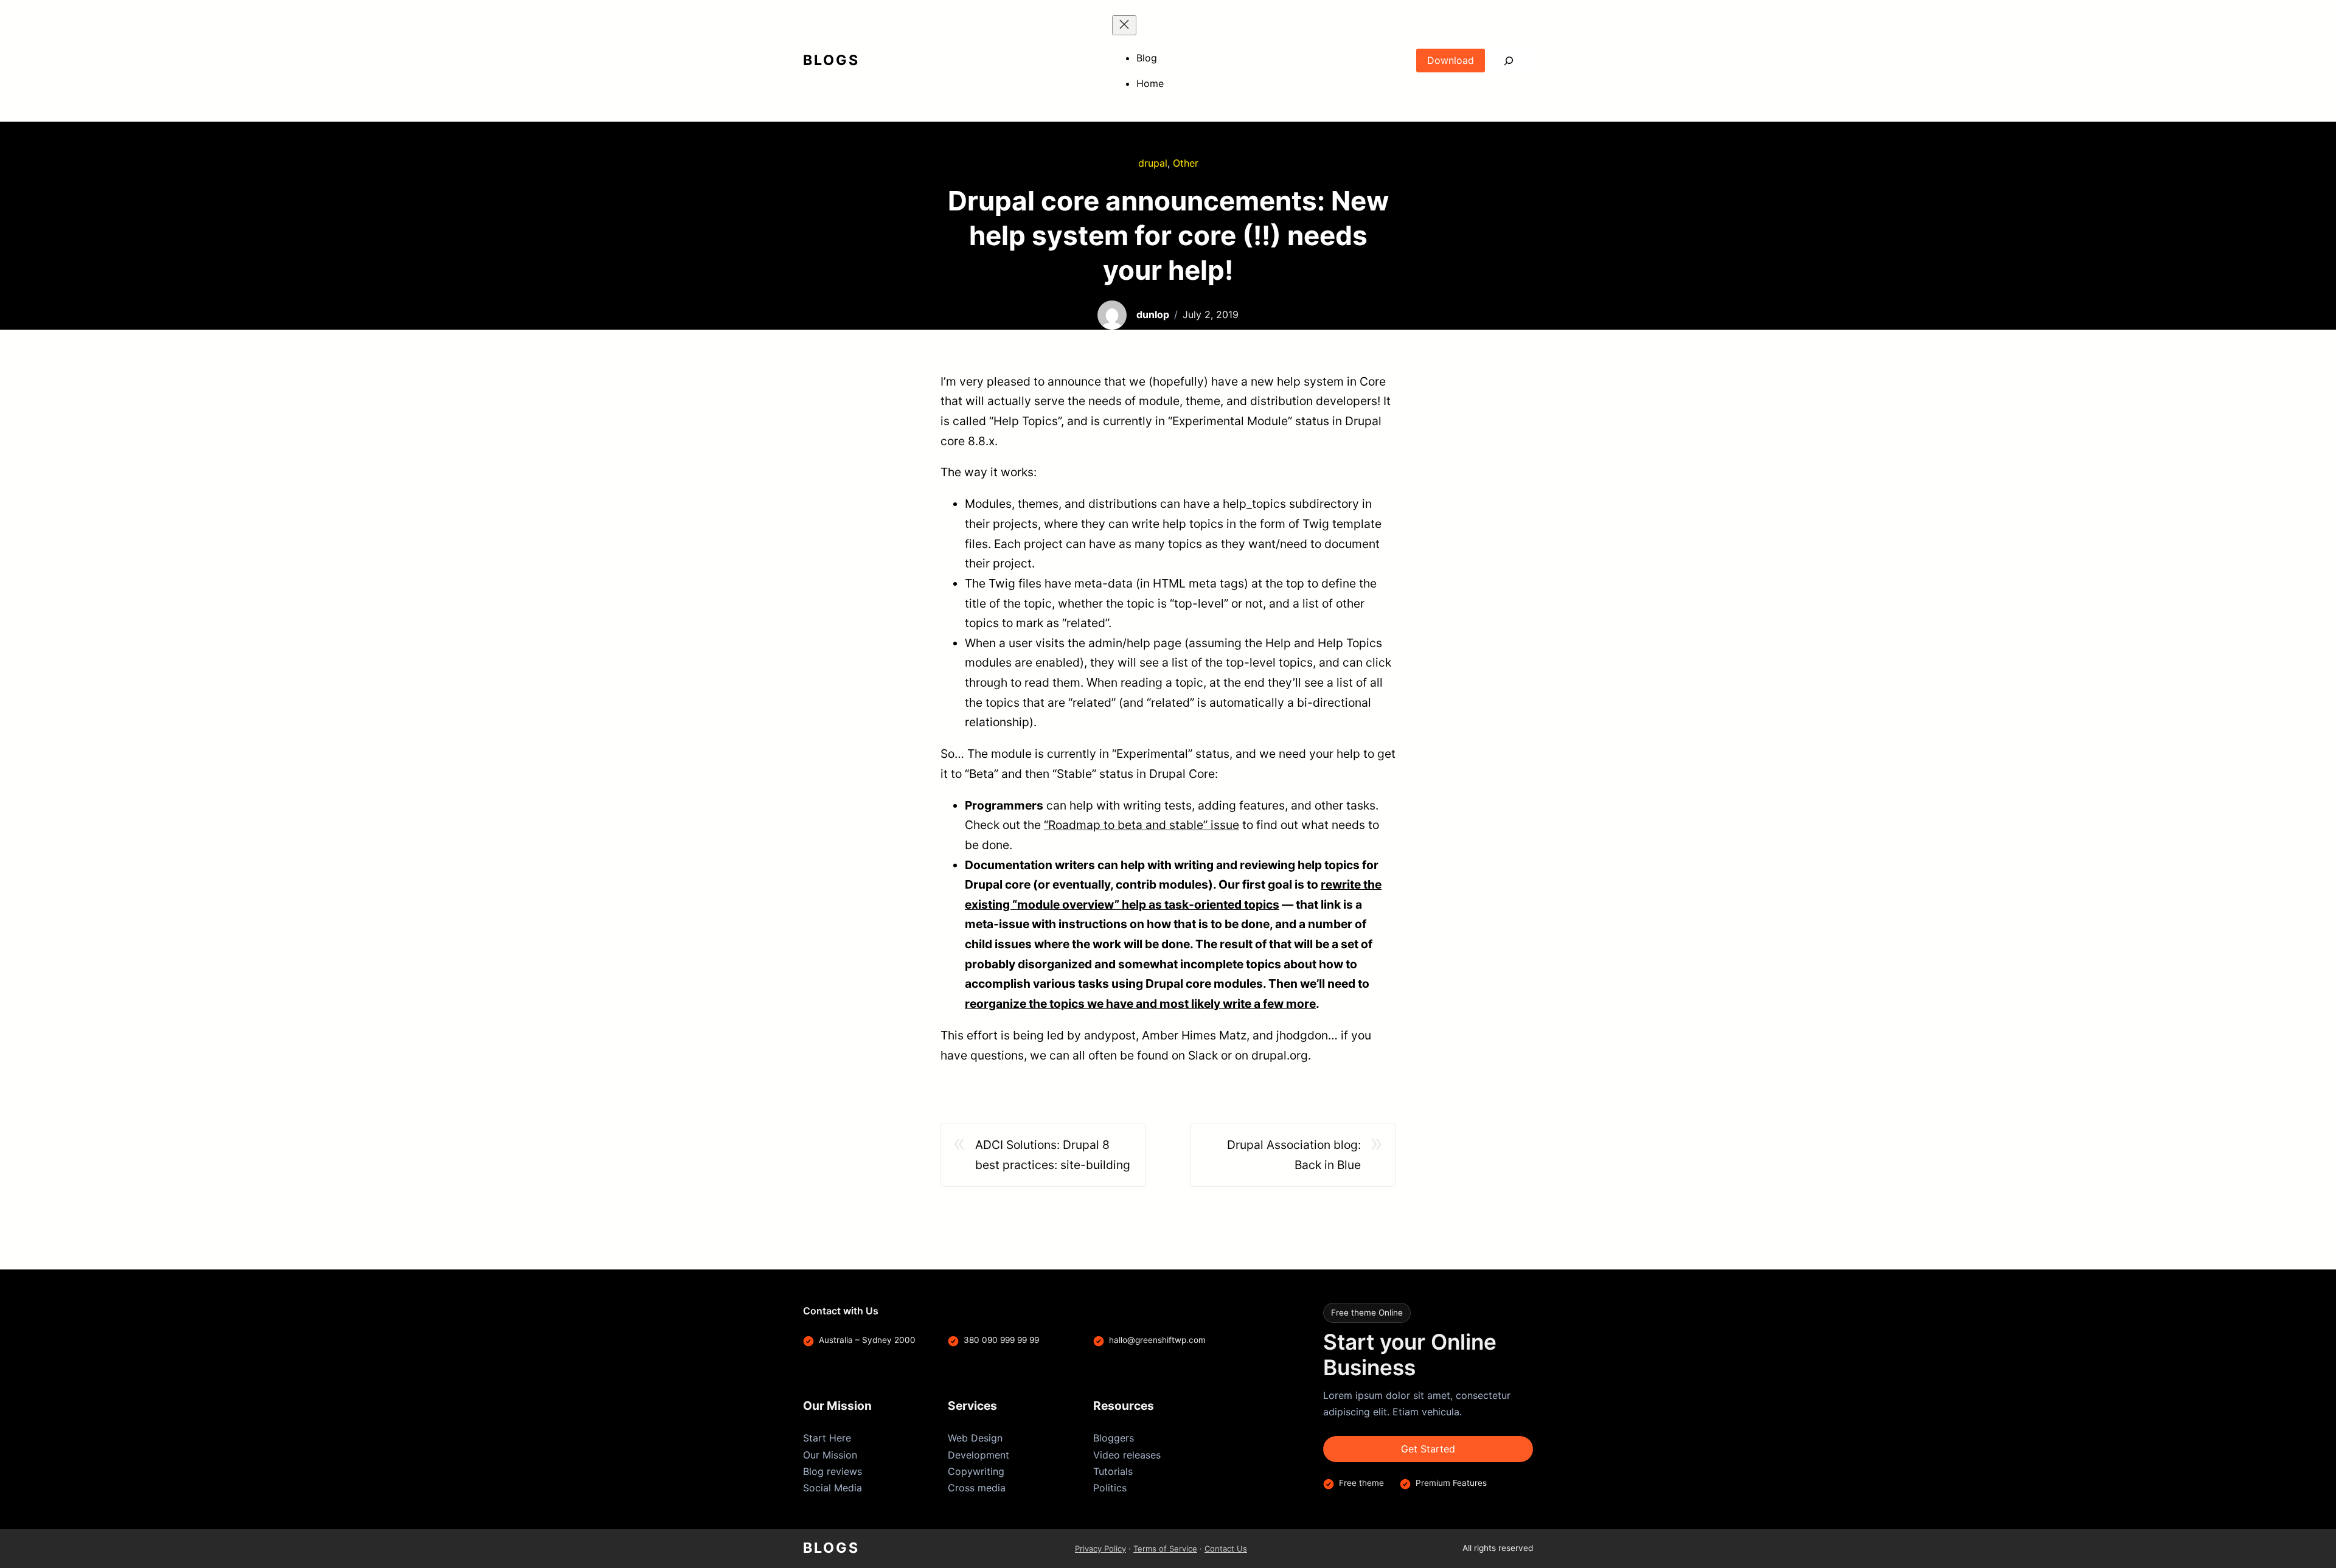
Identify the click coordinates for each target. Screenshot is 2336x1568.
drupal (1153, 163)
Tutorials (1113, 1471)
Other (1186, 163)
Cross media (977, 1488)
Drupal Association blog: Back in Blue (1294, 1155)
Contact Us (1226, 1549)
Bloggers (1114, 1438)
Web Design (975, 1438)
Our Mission (830, 1455)
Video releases (1127, 1455)
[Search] (1509, 61)
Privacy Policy (1100, 1549)
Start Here (827, 1438)
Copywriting (976, 1471)
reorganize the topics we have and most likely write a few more (1140, 1004)
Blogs (831, 60)
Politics (1110, 1488)
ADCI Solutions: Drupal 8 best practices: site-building (1053, 1155)
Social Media (833, 1488)
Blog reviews (833, 1471)
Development (979, 1455)
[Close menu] (1124, 25)
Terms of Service (1165, 1549)
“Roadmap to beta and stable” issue (1142, 825)
